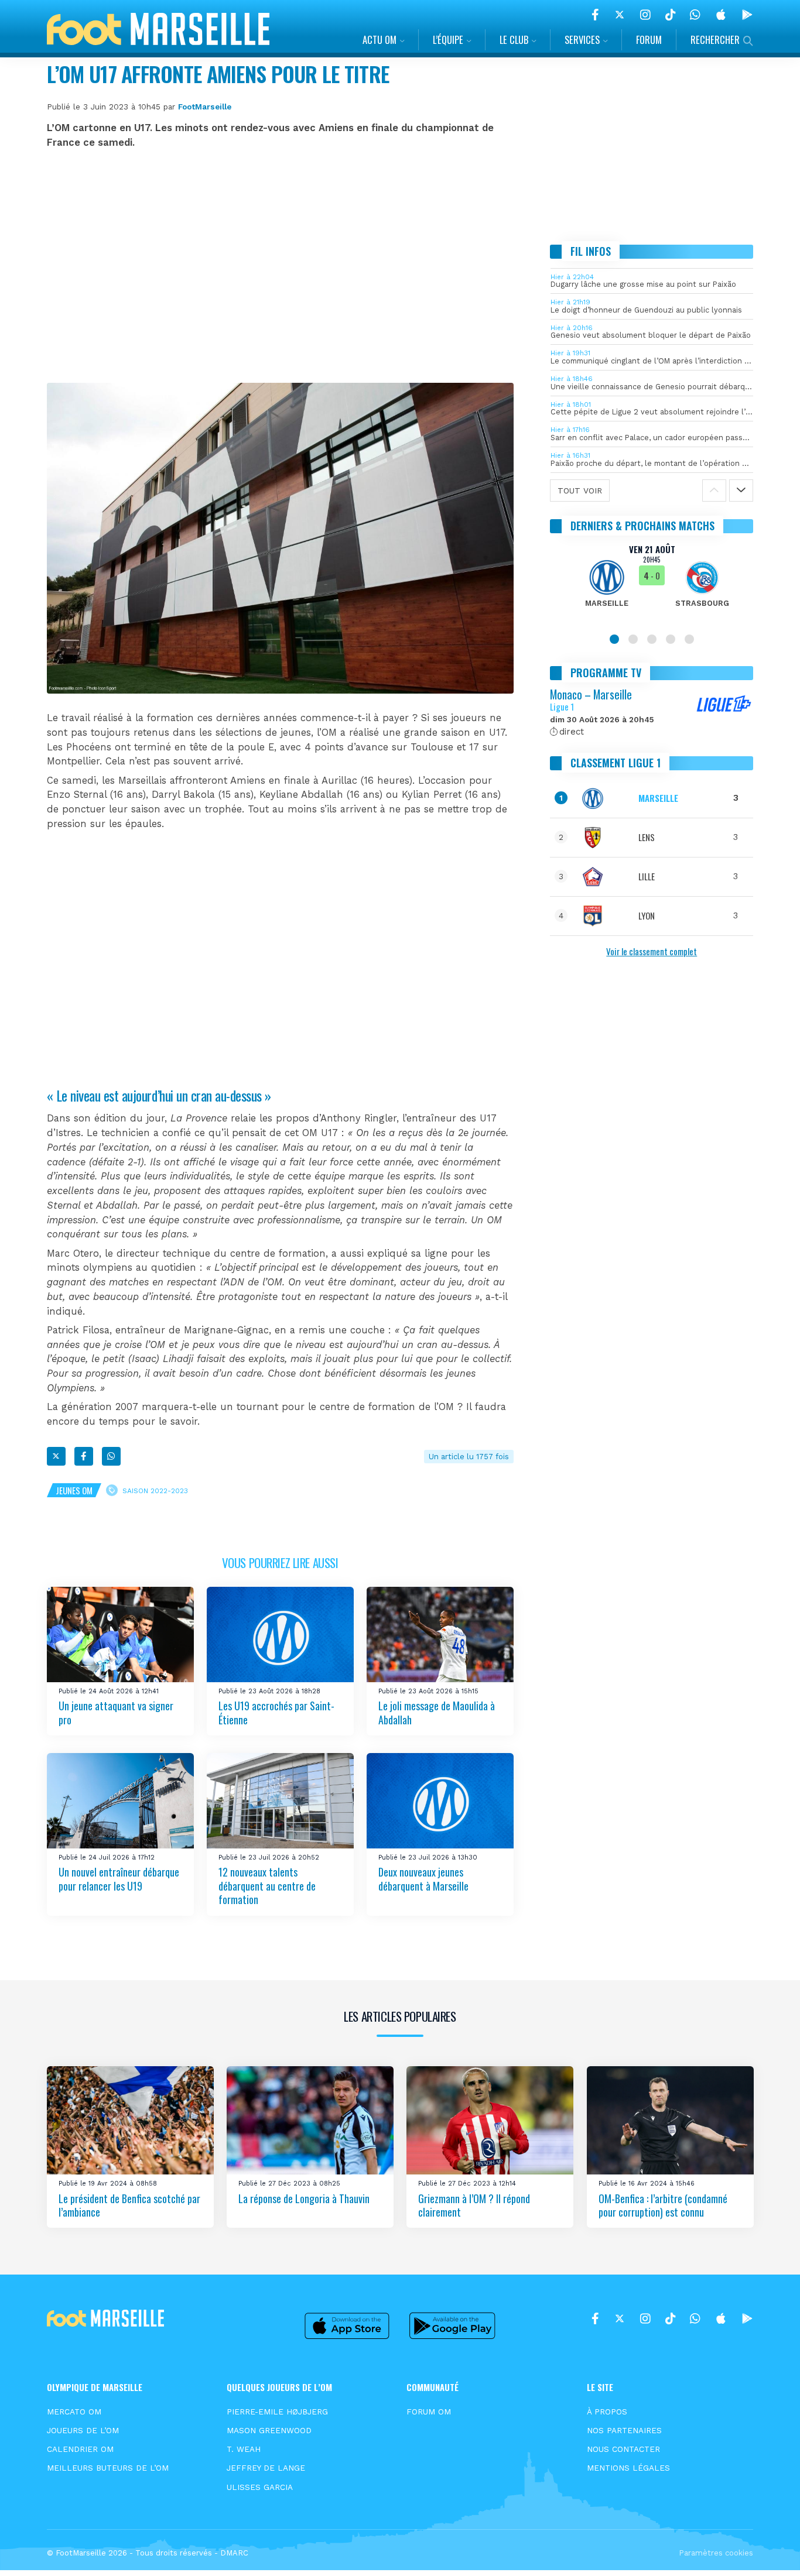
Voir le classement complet (652, 951)
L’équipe (448, 40)
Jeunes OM (74, 1490)
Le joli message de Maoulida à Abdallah (437, 1712)
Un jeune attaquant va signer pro (116, 1712)
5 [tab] (689, 639)
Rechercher (715, 40)
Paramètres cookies (716, 2553)
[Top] (768, 2550)
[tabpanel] (652, 583)
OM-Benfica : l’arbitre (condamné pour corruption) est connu (663, 2205)
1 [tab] (614, 639)
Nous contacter (623, 2449)
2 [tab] (633, 639)
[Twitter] (620, 15)
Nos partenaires (624, 2430)
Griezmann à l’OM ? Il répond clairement (474, 2205)
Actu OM (380, 40)
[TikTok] (670, 15)
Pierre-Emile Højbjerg (277, 2412)
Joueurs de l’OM (83, 2430)
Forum (649, 40)
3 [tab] (652, 639)
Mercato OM (74, 2412)
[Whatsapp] (111, 1456)
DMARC (234, 2553)
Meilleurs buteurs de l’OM (108, 2468)
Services (582, 40)
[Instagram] (645, 15)
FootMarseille (205, 107)
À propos (607, 2412)
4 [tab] (671, 639)
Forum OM (429, 2412)
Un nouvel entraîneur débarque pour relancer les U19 (119, 1879)
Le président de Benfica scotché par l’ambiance (129, 2205)
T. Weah (244, 2449)
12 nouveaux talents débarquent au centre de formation (267, 1886)
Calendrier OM (80, 2449)
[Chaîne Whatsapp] (695, 15)
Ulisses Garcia (260, 2487)
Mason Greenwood (269, 2430)
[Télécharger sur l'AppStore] (721, 15)
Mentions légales (628, 2468)
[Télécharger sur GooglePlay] (747, 15)
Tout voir (580, 490)
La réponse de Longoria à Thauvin (304, 2198)
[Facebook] (595, 15)
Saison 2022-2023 (155, 1490)
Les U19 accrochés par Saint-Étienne (276, 1712)
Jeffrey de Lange (266, 2468)
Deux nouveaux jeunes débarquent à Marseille (423, 1879)
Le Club (514, 40)
